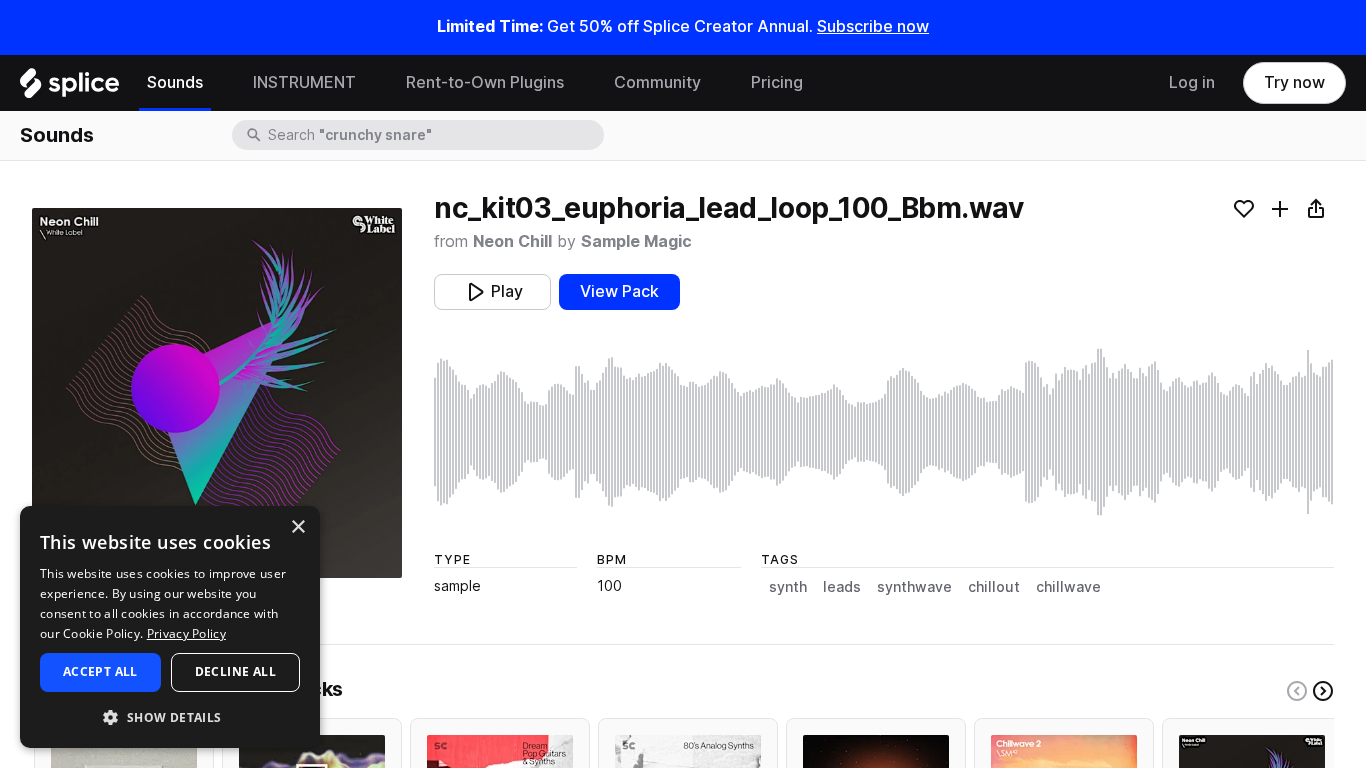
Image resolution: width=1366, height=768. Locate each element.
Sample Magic (636, 241)
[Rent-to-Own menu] (579, 83)
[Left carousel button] (1297, 691)
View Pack (619, 291)
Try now (1294, 82)
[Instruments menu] (371, 83)
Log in (1192, 82)
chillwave (1068, 587)
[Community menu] (716, 83)
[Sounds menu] (218, 83)
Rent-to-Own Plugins (485, 82)
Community (657, 82)
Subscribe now (873, 26)
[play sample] (884, 432)
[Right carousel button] (1323, 691)
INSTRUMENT (304, 82)
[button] (170, 716)
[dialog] (170, 627)
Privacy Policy (186, 633)
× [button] (297, 527)
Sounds (175, 82)
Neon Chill (512, 241)
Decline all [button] (235, 671)
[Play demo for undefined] (217, 393)
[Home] (69, 88)
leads (842, 587)
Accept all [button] (100, 671)
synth (788, 587)
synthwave (914, 587)
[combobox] (434, 135)
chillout (994, 587)
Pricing (777, 82)
